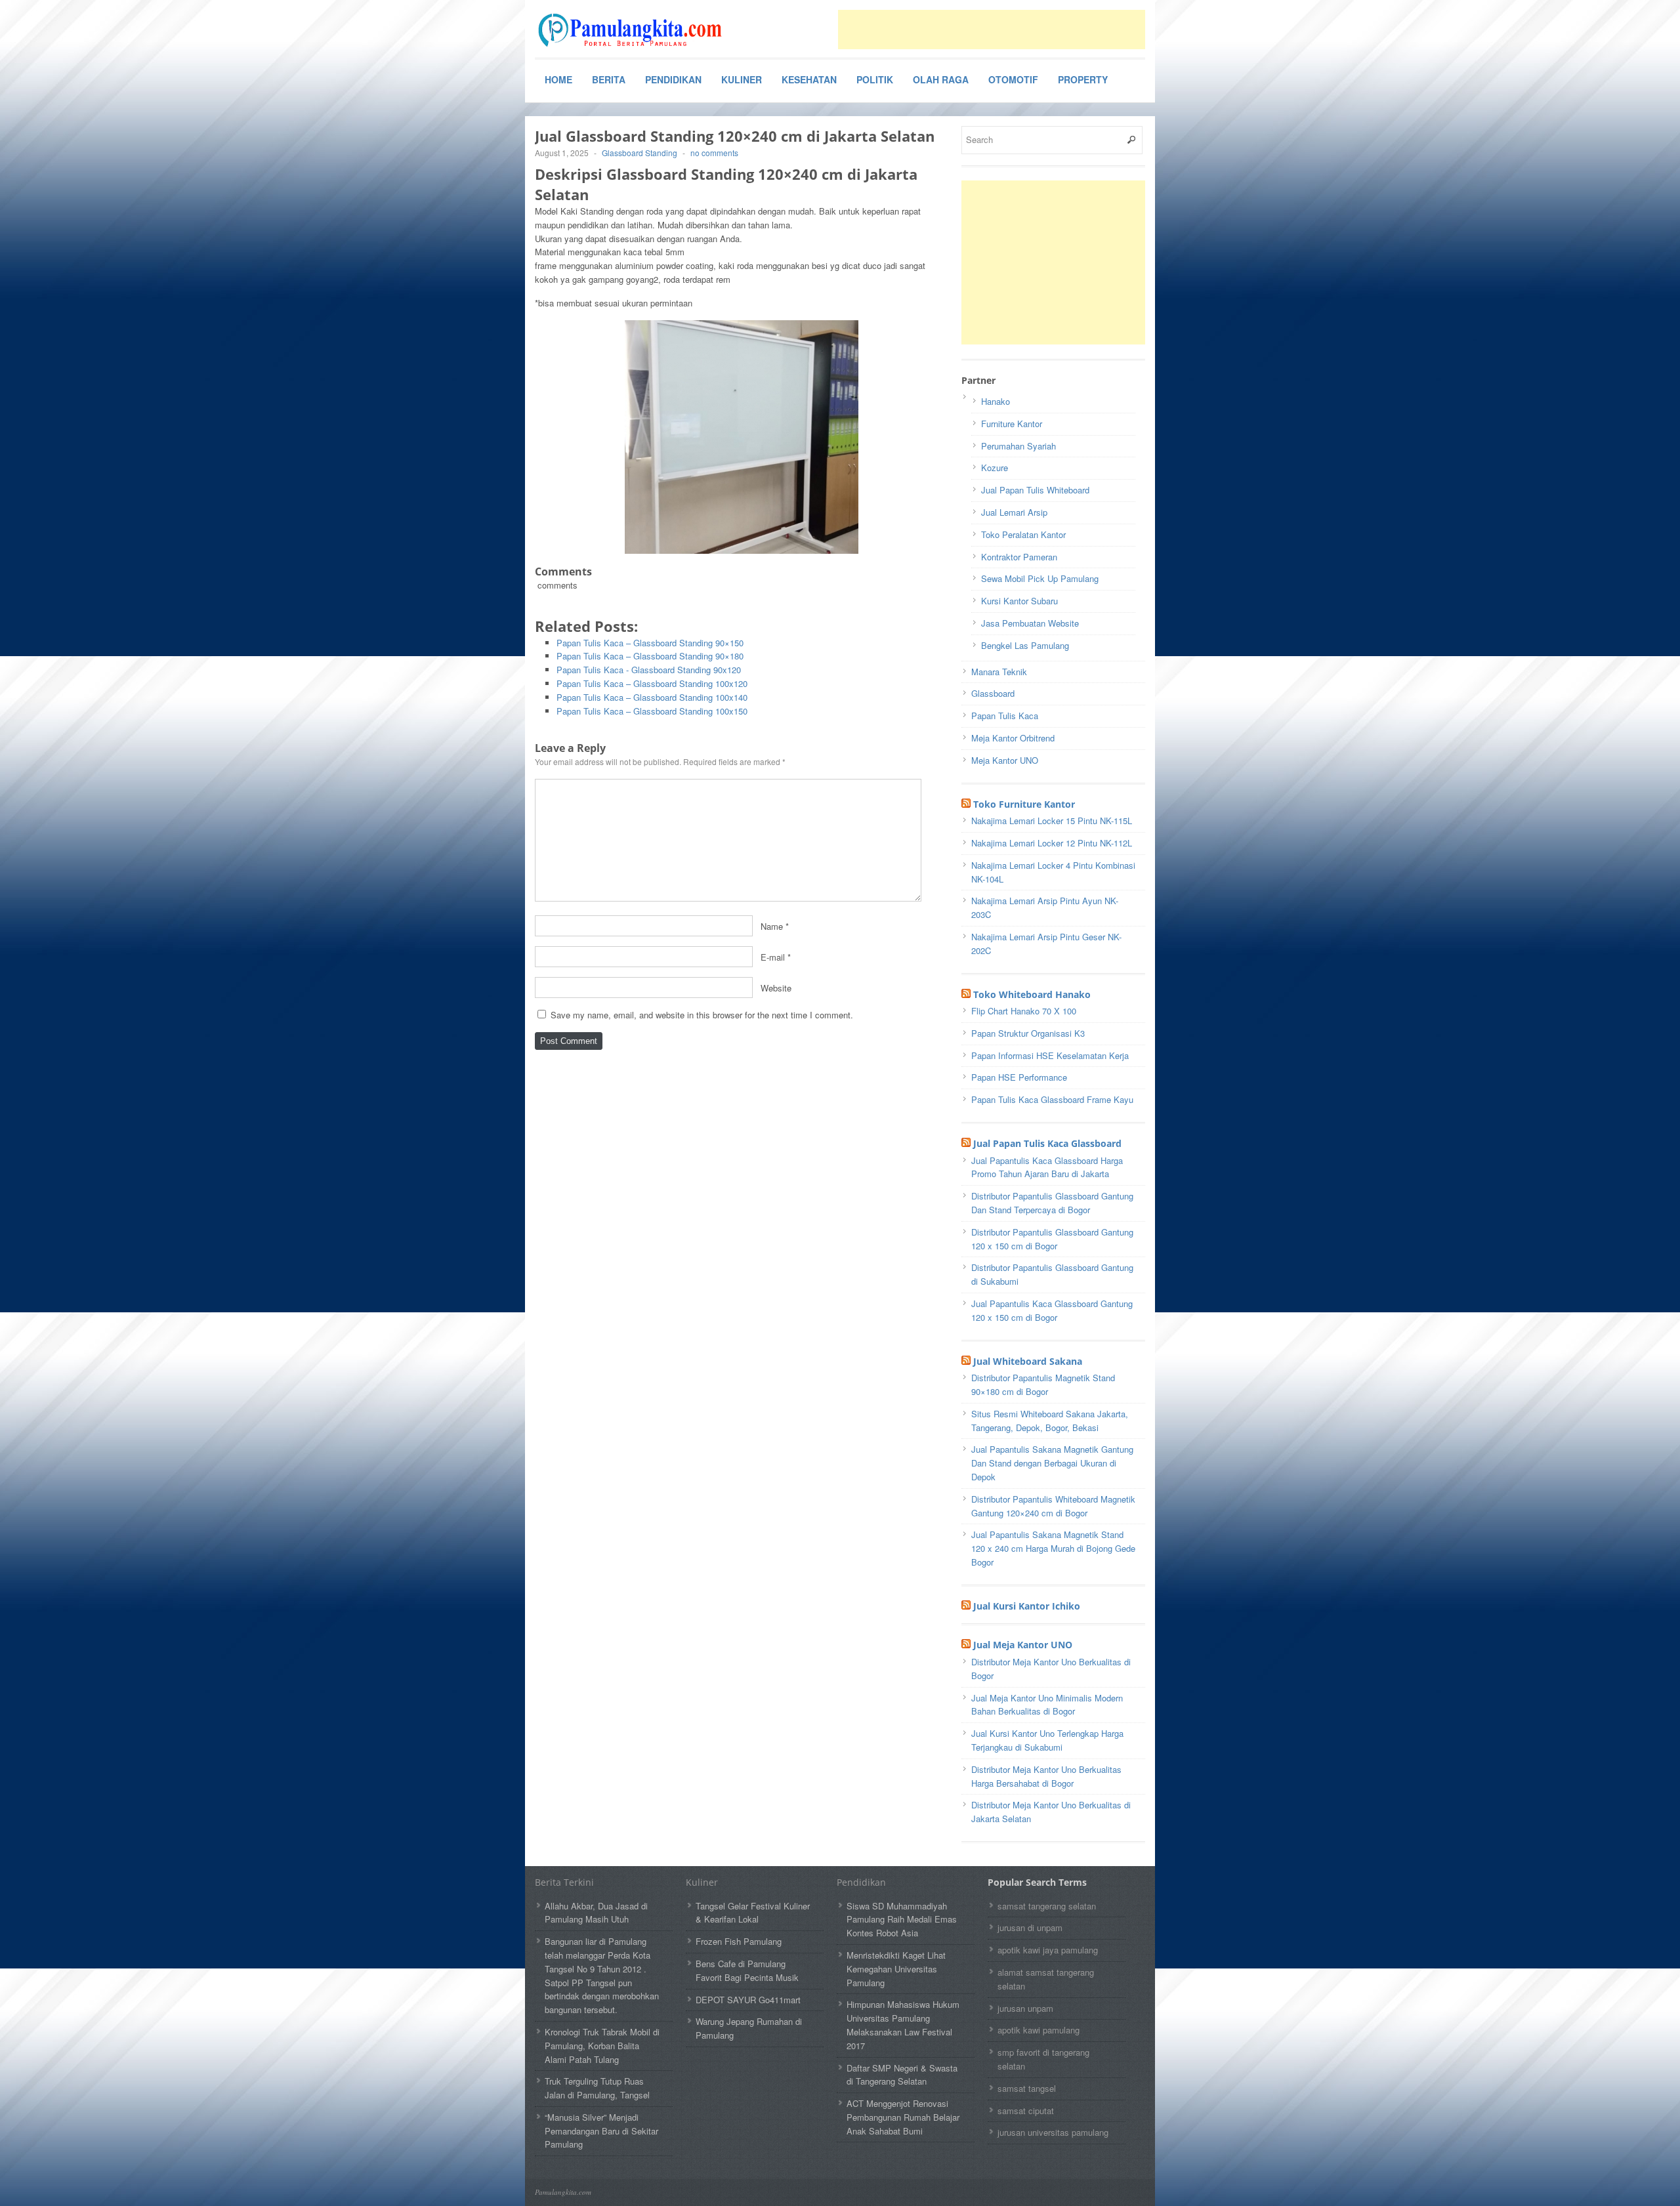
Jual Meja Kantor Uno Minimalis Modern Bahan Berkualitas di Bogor (1047, 1705)
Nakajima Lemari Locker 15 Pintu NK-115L (1052, 821)
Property (1083, 79)
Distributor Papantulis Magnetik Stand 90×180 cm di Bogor (1043, 1384)
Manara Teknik (999, 672)
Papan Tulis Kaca (1005, 716)
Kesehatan (809, 79)
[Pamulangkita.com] (633, 30)
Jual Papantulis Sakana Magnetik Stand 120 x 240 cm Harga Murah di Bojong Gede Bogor (1053, 1548)
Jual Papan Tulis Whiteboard (1035, 490)
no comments (714, 153)
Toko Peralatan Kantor (1023, 534)
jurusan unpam (1025, 2008)
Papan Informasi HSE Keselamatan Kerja (1050, 1055)
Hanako (996, 401)
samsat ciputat (1026, 2111)
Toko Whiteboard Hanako (1032, 994)
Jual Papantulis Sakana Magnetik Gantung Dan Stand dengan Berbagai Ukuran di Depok (1052, 1463)
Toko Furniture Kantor (1024, 804)
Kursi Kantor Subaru (1019, 601)
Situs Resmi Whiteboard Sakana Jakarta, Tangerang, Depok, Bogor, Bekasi (1050, 1421)
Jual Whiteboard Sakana (1028, 1361)
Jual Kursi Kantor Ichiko (1027, 1606)
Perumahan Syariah (1018, 446)
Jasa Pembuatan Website (1030, 623)
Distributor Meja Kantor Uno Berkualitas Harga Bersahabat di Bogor (1046, 1776)
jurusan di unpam (1030, 1927)
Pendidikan (673, 79)
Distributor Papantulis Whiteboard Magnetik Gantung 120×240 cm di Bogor (1053, 1506)
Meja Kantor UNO (1005, 760)
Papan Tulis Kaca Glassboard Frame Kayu (1052, 1099)
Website (776, 987)
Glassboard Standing (640, 153)
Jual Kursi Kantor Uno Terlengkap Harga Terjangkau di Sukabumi (1047, 1740)
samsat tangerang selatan (1047, 1906)
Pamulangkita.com (563, 2192)
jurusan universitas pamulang (1053, 2132)
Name (772, 926)
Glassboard (993, 693)
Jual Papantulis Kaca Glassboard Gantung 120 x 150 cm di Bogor (1052, 1310)
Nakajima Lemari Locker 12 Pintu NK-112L (1052, 843)
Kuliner (742, 79)
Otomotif (1013, 79)
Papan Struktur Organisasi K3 (1028, 1033)
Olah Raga (941, 79)
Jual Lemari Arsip (1014, 512)
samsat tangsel (1027, 2088)
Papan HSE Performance (1019, 1077)
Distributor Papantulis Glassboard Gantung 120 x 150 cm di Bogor (1052, 1239)
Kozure (995, 468)
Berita (609, 79)
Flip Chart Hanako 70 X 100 (1024, 1011)
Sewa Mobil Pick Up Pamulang (1040, 578)
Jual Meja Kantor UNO (1023, 1645)
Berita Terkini (564, 1882)
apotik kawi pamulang (1039, 2030)
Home (558, 79)
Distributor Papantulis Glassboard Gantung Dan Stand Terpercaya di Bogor (1052, 1203)
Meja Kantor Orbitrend (1013, 738)
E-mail (773, 956)
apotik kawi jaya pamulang (1048, 1950)
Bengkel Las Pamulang (1025, 645)
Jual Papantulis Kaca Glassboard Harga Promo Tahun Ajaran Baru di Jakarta (1047, 1167)
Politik (875, 79)
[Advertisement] (992, 30)
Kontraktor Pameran (1019, 557)
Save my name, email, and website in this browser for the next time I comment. (702, 1015)
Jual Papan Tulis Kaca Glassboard (1047, 1143)
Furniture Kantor (1012, 424)
